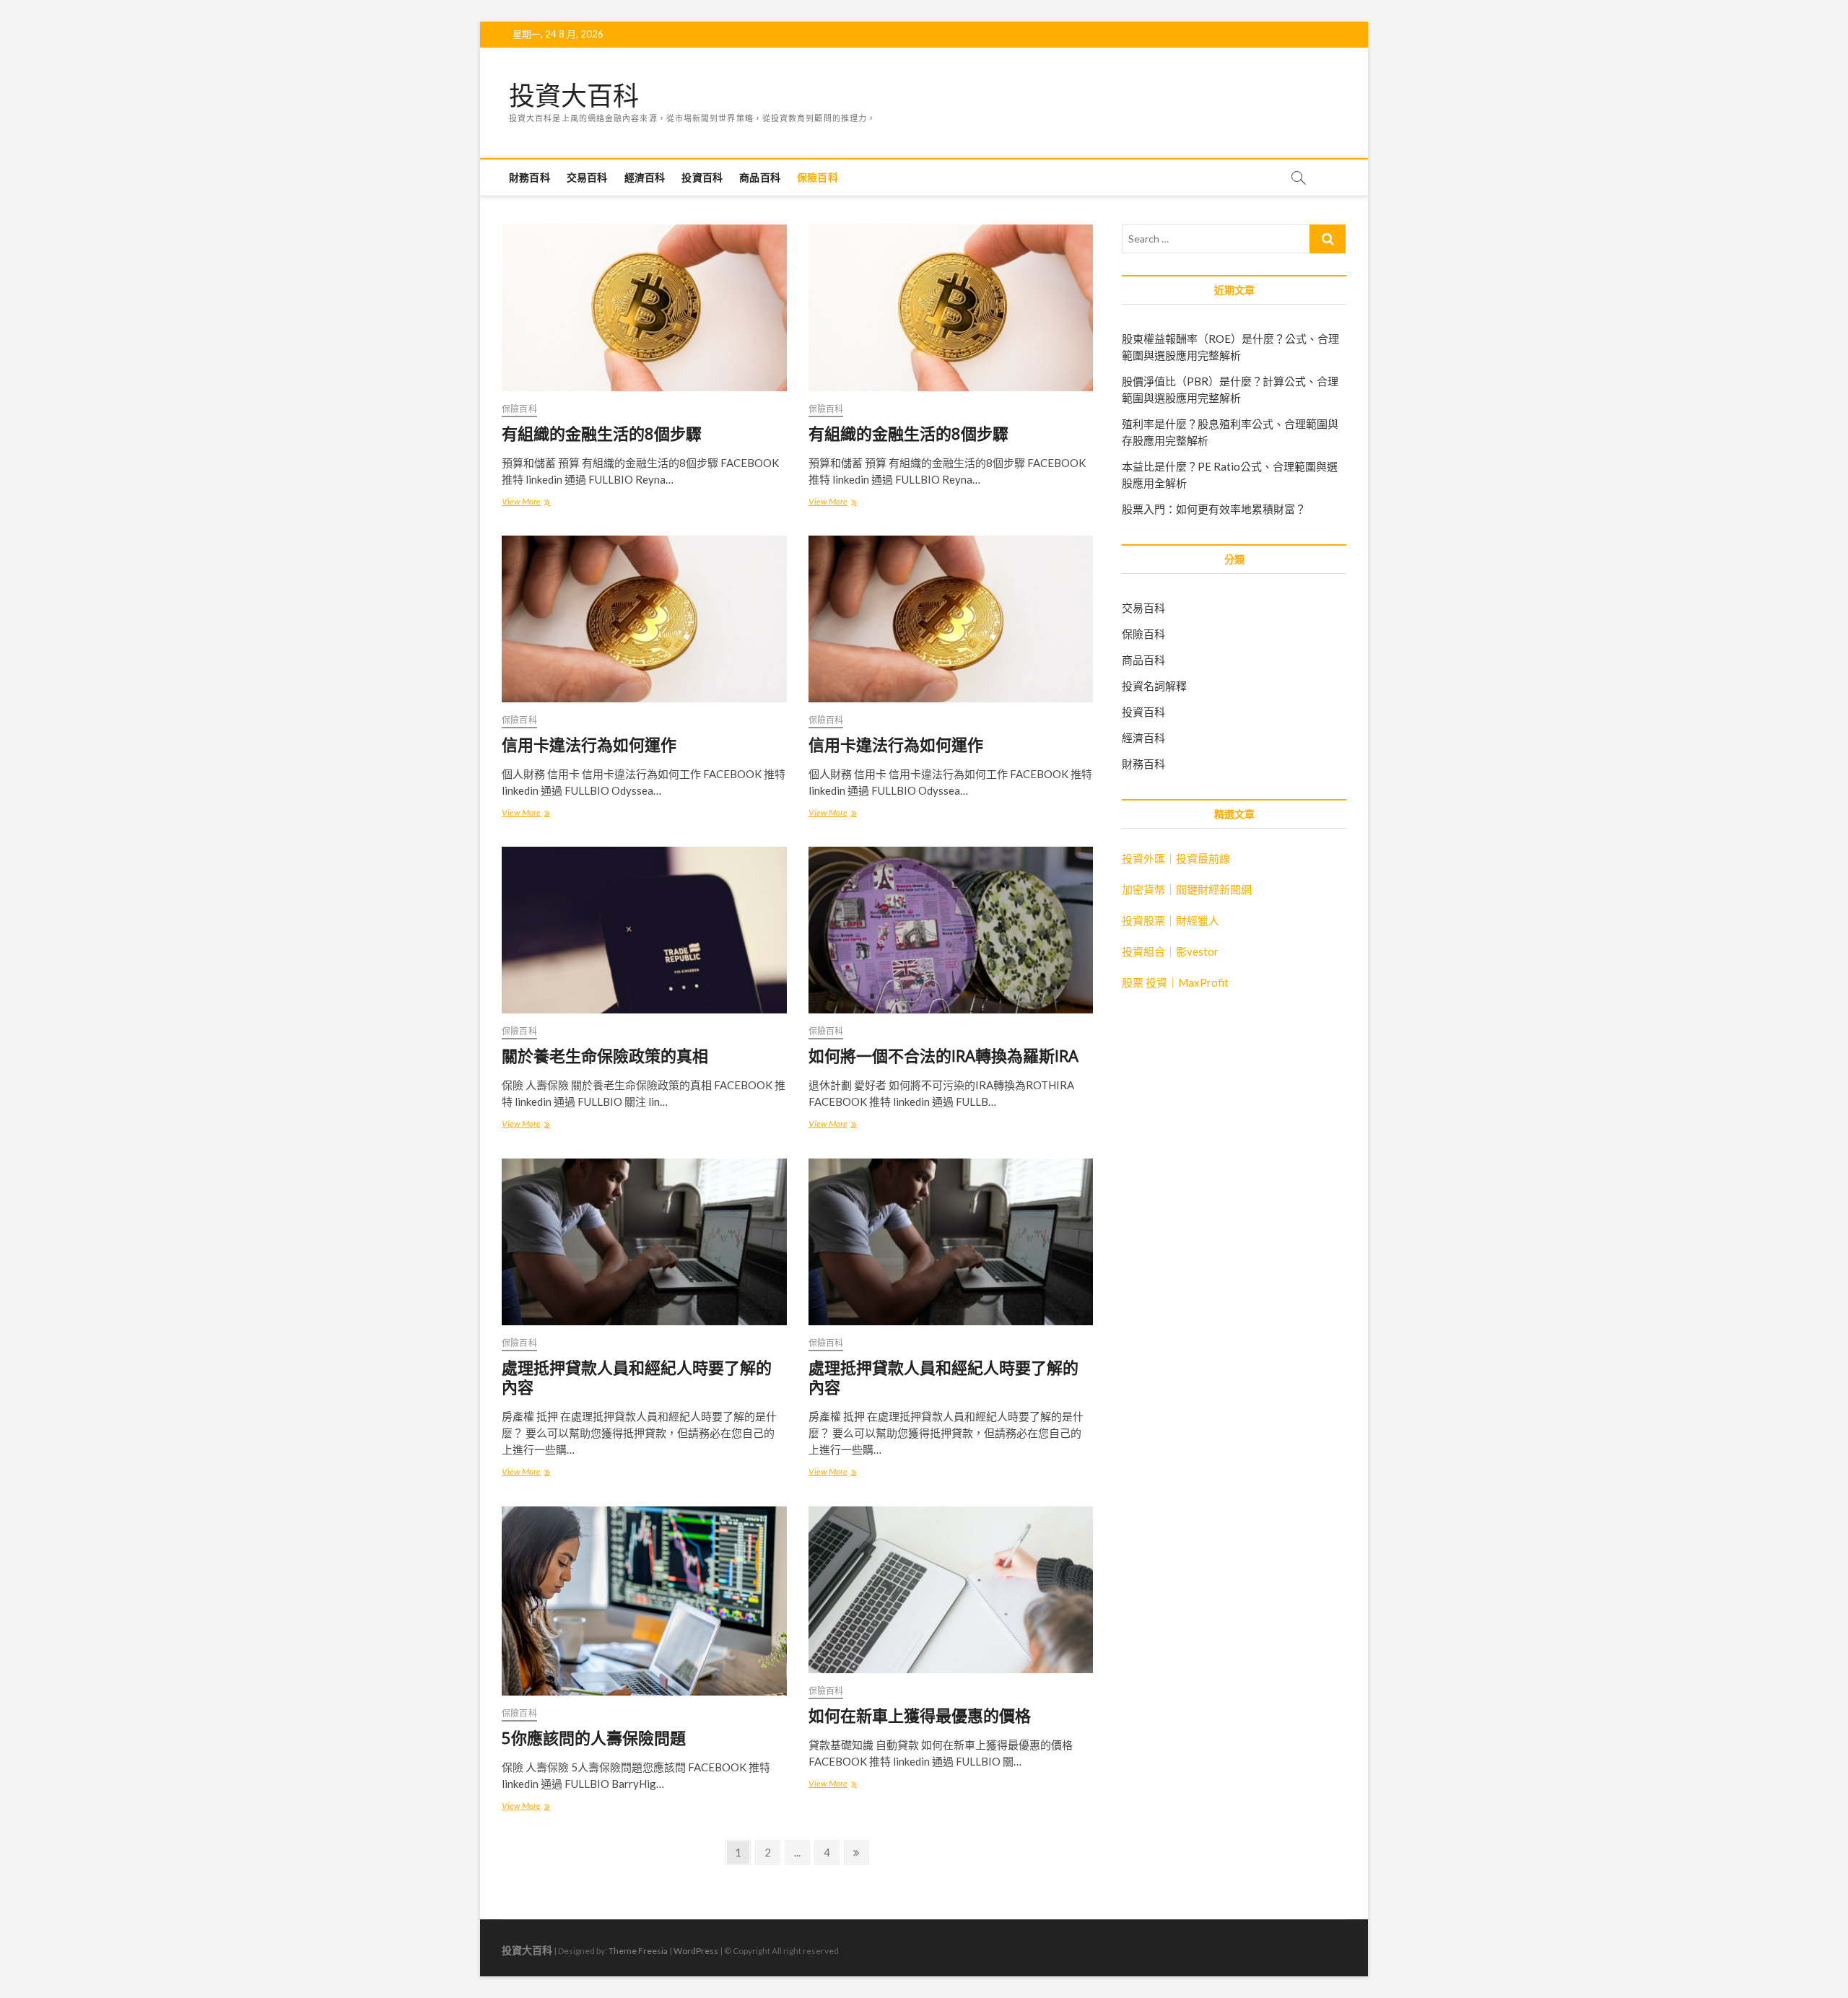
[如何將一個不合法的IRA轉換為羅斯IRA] (951, 930)
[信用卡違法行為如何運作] (644, 619)
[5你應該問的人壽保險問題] (644, 1601)
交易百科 (587, 177)
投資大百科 (574, 96)
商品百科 (760, 177)
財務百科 (529, 177)
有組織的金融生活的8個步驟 (602, 433)
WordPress (696, 1951)
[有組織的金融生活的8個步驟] (644, 308)
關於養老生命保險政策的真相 (605, 1055)
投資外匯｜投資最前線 (1176, 858)
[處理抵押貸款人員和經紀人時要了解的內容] (644, 1242)
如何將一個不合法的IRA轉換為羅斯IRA (943, 1055)
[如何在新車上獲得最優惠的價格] (951, 1590)
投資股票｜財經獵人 (1171, 920)
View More (526, 503)
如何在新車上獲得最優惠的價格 (920, 1715)
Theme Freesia (638, 1951)
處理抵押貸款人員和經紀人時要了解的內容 (637, 1377)
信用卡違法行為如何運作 (589, 744)
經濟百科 (645, 177)
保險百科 (818, 177)
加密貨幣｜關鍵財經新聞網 (1187, 889)
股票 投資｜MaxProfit (1175, 982)
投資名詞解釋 (1154, 686)
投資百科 (702, 177)
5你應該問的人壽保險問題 (594, 1737)
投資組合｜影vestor (1170, 951)
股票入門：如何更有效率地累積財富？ (1214, 509)
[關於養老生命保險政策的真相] (644, 930)
